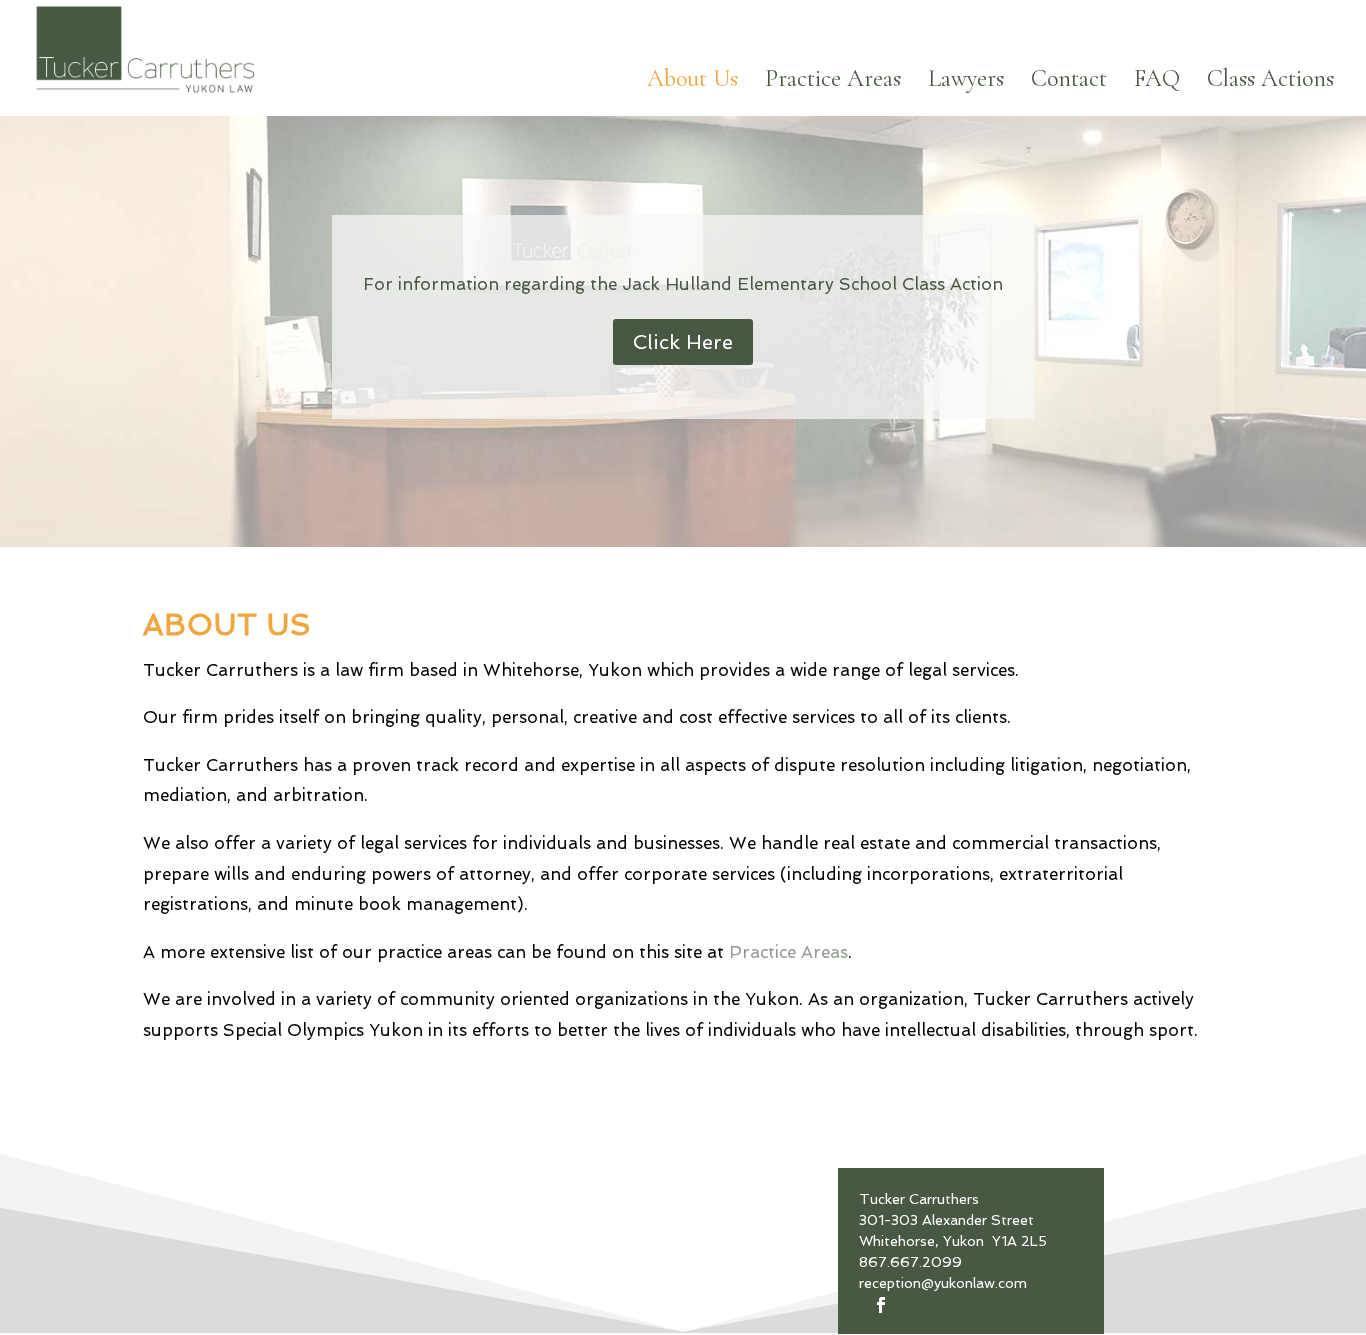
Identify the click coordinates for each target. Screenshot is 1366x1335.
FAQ (1157, 82)
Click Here (683, 342)
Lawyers (966, 82)
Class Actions (1270, 82)
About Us (692, 82)
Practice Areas (833, 82)
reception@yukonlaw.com (943, 1283)
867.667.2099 (910, 1262)
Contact (1069, 82)
